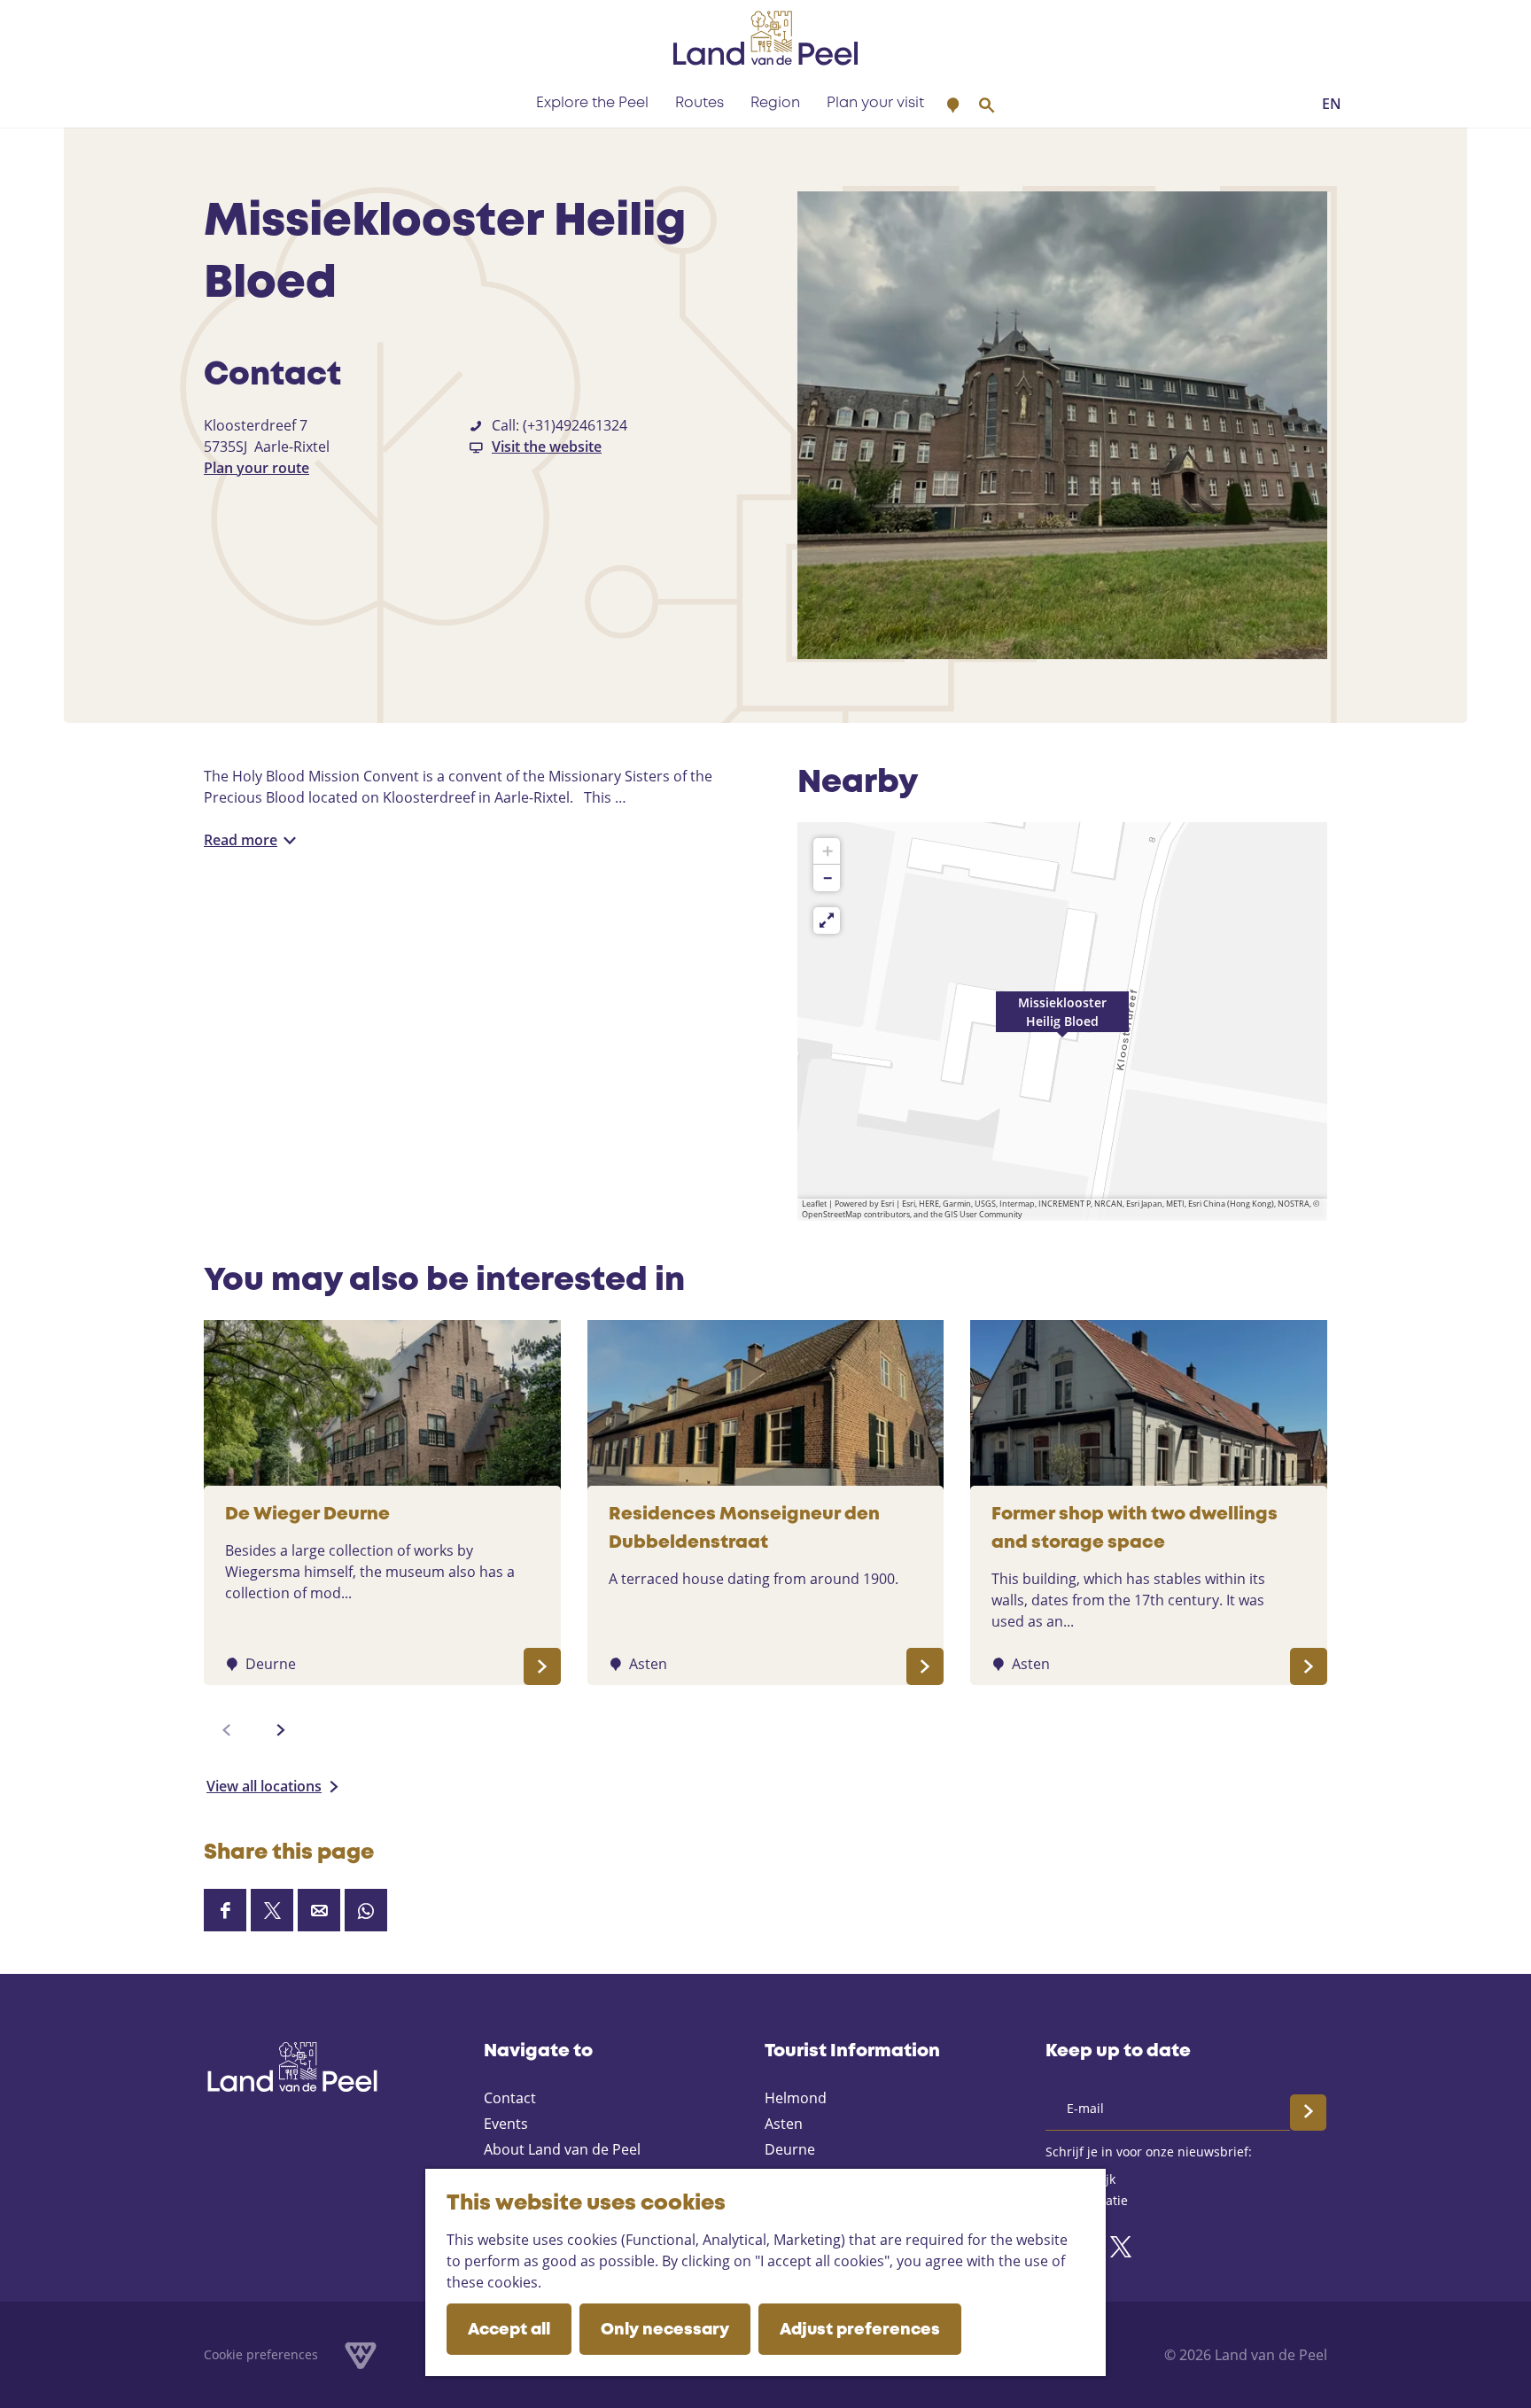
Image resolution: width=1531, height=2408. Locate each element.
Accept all (509, 2330)
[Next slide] (281, 1730)
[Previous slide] (227, 1730)
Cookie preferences (261, 2354)
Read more (241, 840)
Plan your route (256, 468)
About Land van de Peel (562, 2149)
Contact (510, 2098)
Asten (784, 2124)
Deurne (790, 2149)
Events (506, 2124)
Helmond (796, 2098)
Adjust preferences (860, 2330)
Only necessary (665, 2330)
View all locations (264, 1786)
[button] (1062, 1021)
